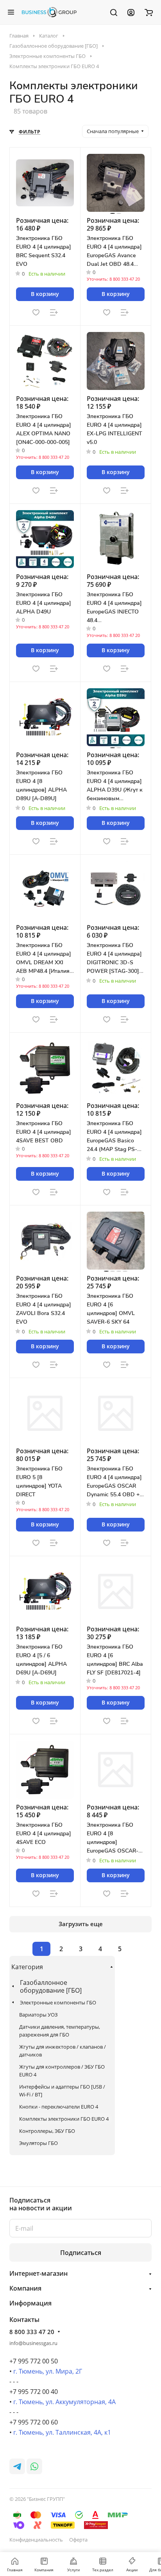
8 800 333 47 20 (32, 2332)
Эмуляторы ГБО (38, 2143)
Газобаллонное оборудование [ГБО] (51, 1986)
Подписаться (81, 2253)
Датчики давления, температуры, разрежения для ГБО (60, 2031)
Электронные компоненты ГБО (58, 2002)
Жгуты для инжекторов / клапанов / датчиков (63, 2051)
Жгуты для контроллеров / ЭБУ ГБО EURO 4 (62, 2071)
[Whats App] (34, 2466)
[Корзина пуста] (149, 12)
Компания (25, 2288)
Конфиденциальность (36, 2540)
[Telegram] (17, 2466)
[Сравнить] (54, 312)
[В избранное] (36, 312)
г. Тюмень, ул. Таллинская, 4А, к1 (62, 2432)
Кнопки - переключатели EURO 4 (59, 2107)
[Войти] (131, 12)
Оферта (78, 2540)
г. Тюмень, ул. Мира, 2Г (48, 2371)
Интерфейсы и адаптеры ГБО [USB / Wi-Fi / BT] (62, 2091)
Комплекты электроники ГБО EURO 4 (64, 2119)
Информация (30, 2303)
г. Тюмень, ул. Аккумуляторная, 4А (64, 2402)
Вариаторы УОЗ (38, 2015)
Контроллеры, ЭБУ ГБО (47, 2131)
